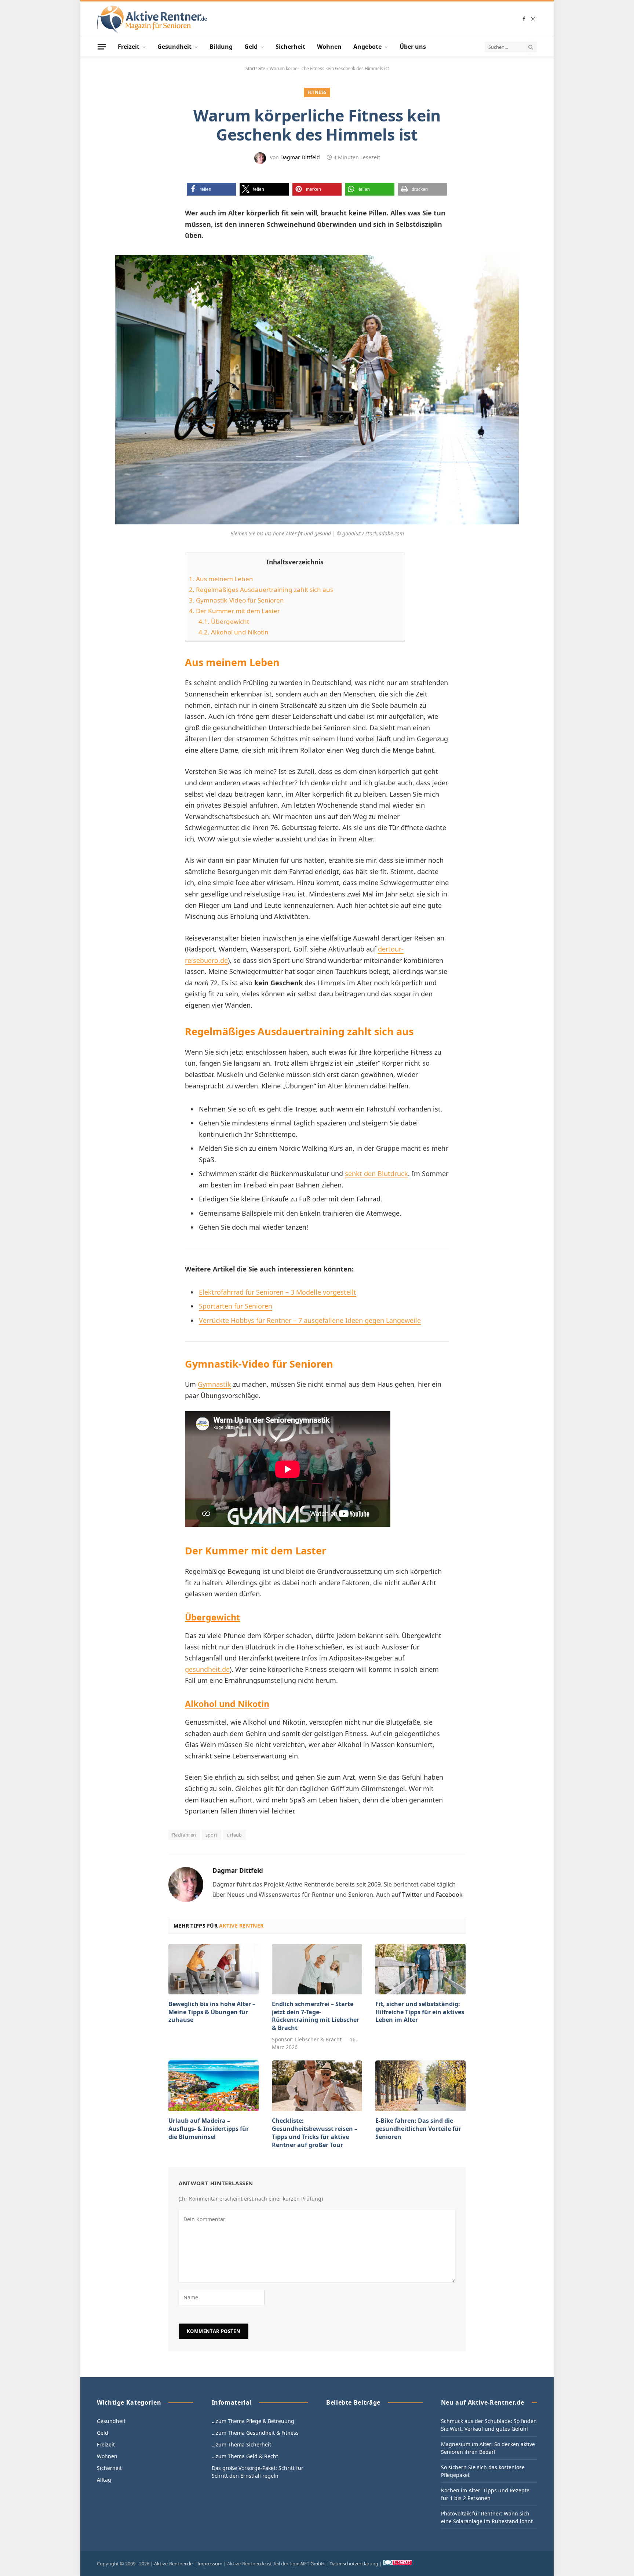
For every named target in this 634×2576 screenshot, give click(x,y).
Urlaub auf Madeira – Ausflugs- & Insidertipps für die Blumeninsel (209, 2129)
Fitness (317, 92)
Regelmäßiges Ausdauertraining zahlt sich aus (261, 590)
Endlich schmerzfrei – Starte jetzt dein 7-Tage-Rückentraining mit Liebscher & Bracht (316, 2016)
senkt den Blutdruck (376, 1174)
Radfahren (184, 1835)
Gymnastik (214, 1384)
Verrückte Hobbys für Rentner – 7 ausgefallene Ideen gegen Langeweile (310, 1320)
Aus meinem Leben (221, 579)
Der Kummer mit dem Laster (234, 611)
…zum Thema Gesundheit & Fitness (255, 2433)
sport (212, 1835)
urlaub (234, 1835)
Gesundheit (174, 47)
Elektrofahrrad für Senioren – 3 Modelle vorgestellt (278, 1292)
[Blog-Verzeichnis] (398, 2564)
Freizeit (129, 47)
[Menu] (102, 47)
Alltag (104, 2480)
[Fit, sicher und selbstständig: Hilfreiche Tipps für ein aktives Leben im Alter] (420, 1969)
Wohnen (329, 47)
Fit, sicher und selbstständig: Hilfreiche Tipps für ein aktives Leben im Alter (420, 2012)
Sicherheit (290, 47)
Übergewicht (224, 621)
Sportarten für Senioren (236, 1306)
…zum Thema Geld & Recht (245, 2456)
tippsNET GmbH (307, 2564)
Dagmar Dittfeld (300, 157)
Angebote (367, 47)
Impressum (210, 2564)
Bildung (221, 47)
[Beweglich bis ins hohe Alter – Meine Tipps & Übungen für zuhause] (214, 1969)
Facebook (449, 1895)
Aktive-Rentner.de (173, 2564)
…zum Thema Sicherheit (241, 2444)
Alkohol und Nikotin (234, 632)
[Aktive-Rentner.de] (152, 19)
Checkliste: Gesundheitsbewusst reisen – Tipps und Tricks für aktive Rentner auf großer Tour (315, 2133)
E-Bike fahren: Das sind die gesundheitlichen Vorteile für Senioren (418, 2129)
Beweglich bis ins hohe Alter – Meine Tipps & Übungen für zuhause (212, 2012)
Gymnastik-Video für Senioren (236, 600)
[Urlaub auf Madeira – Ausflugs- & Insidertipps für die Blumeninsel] (214, 2086)
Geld (251, 47)
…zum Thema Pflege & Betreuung (253, 2421)
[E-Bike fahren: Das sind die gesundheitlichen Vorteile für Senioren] (420, 2086)
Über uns (413, 47)
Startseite (255, 68)
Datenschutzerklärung (354, 2564)
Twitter (412, 1895)
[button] (211, 189)
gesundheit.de (207, 1669)
